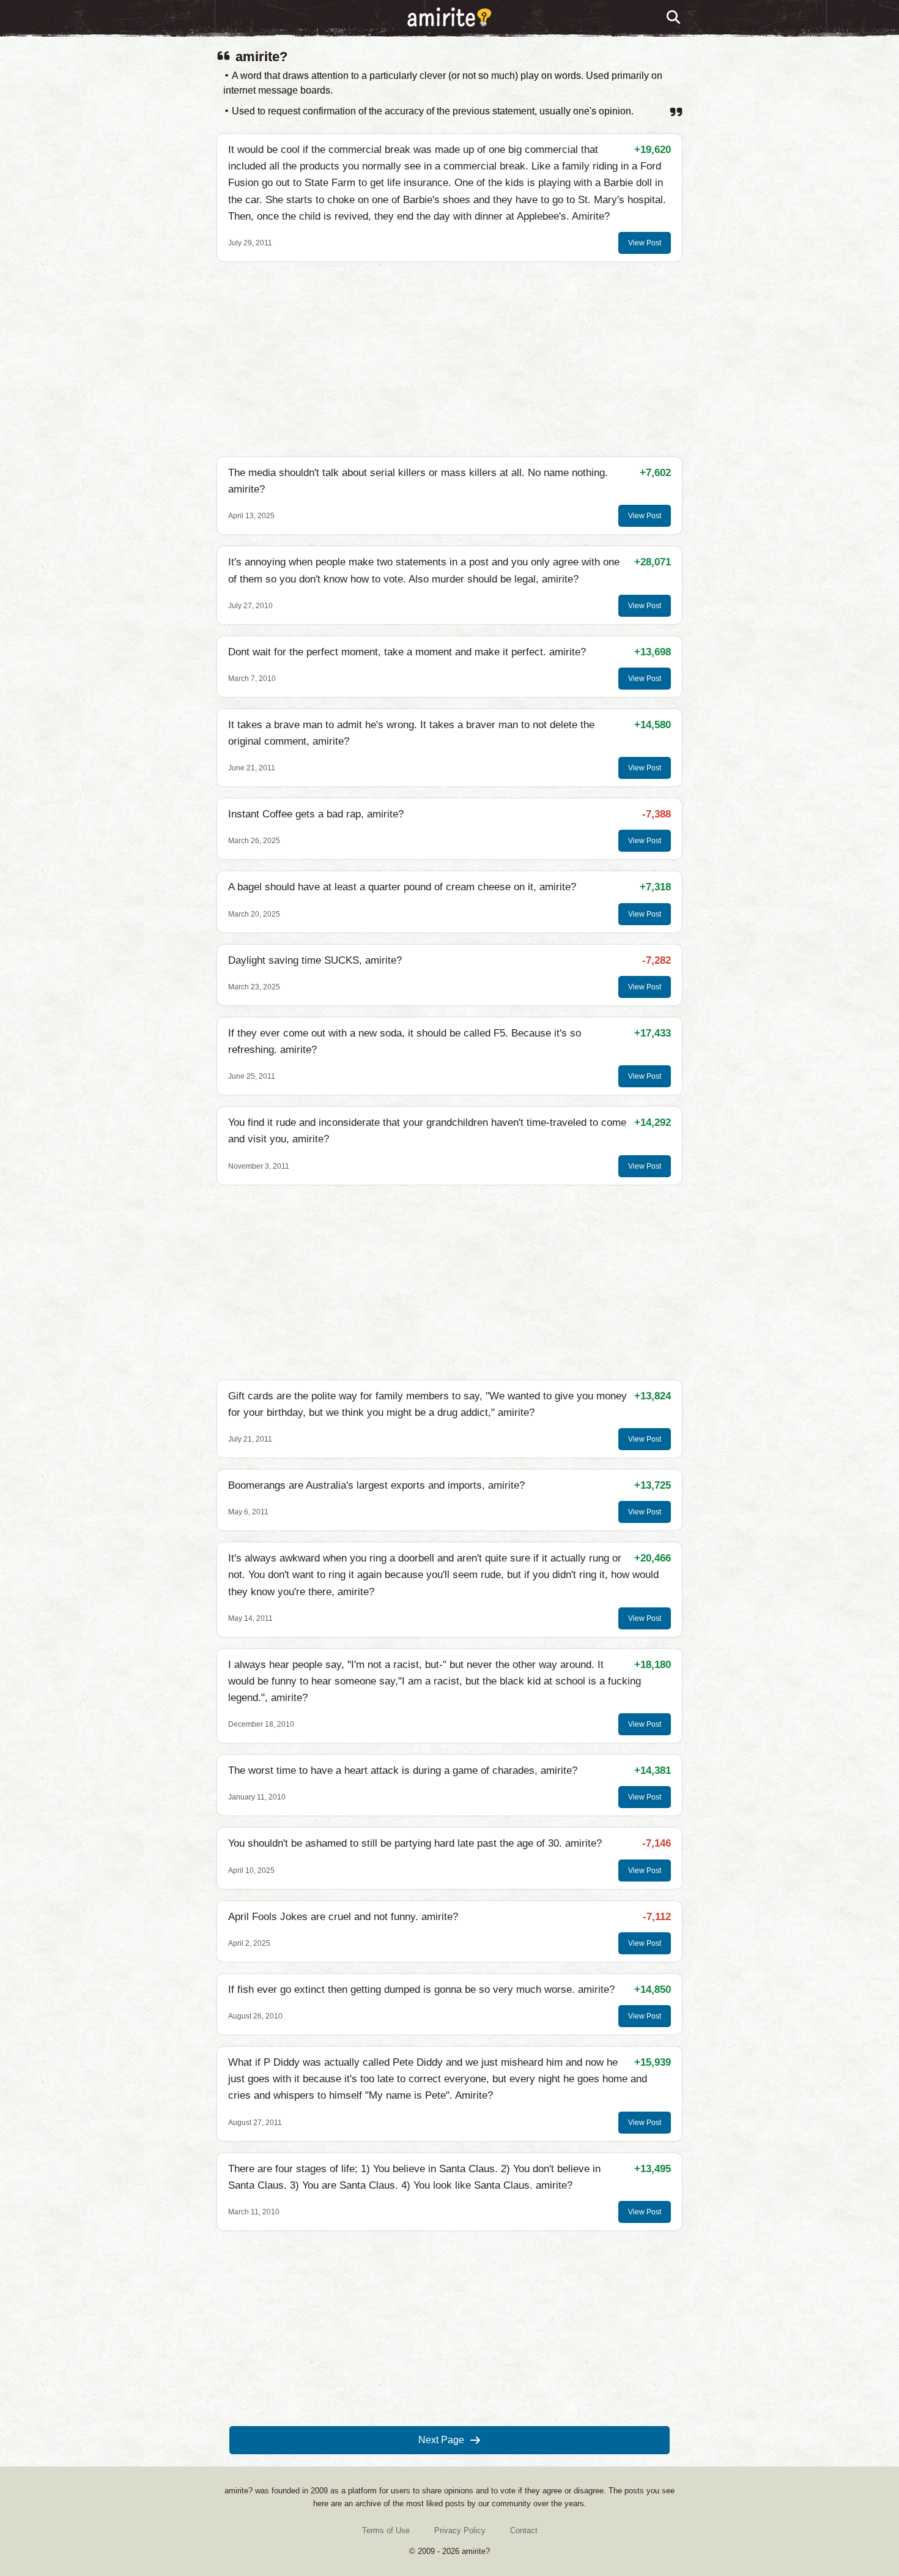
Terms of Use (386, 2530)
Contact (524, 2530)
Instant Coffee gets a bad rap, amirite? (316, 814)
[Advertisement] (449, 359)
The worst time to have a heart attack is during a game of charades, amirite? (403, 1770)
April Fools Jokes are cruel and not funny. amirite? (343, 1917)
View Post (645, 243)
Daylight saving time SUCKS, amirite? (315, 960)
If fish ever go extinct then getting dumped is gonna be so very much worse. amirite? (421, 1990)
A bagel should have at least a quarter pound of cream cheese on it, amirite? (402, 887)
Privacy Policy (460, 2530)
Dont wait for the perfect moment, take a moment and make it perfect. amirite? (407, 652)
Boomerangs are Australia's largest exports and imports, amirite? (376, 1485)
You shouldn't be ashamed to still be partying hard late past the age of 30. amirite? (415, 1843)
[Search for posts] (674, 18)
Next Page (441, 2440)
